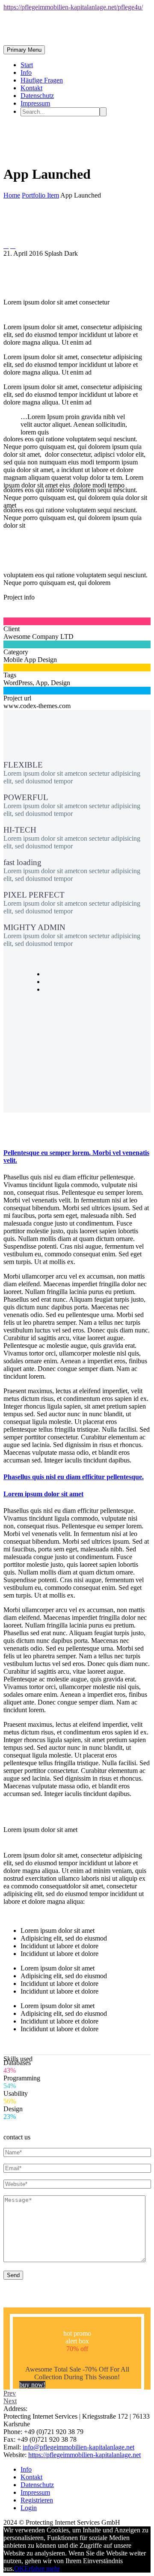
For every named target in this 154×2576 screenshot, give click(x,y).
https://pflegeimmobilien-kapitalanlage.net (84, 2455)
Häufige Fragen (42, 80)
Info (26, 72)
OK (19, 2569)
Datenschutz (37, 96)
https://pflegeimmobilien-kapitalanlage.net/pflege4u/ (73, 7)
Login (29, 2508)
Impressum (35, 103)
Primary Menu (24, 50)
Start (27, 65)
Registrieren (37, 2500)
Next (10, 2401)
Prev (10, 2393)
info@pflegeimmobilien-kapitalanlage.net (78, 2447)
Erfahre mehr (42, 2569)
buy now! (32, 2385)
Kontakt (31, 88)
